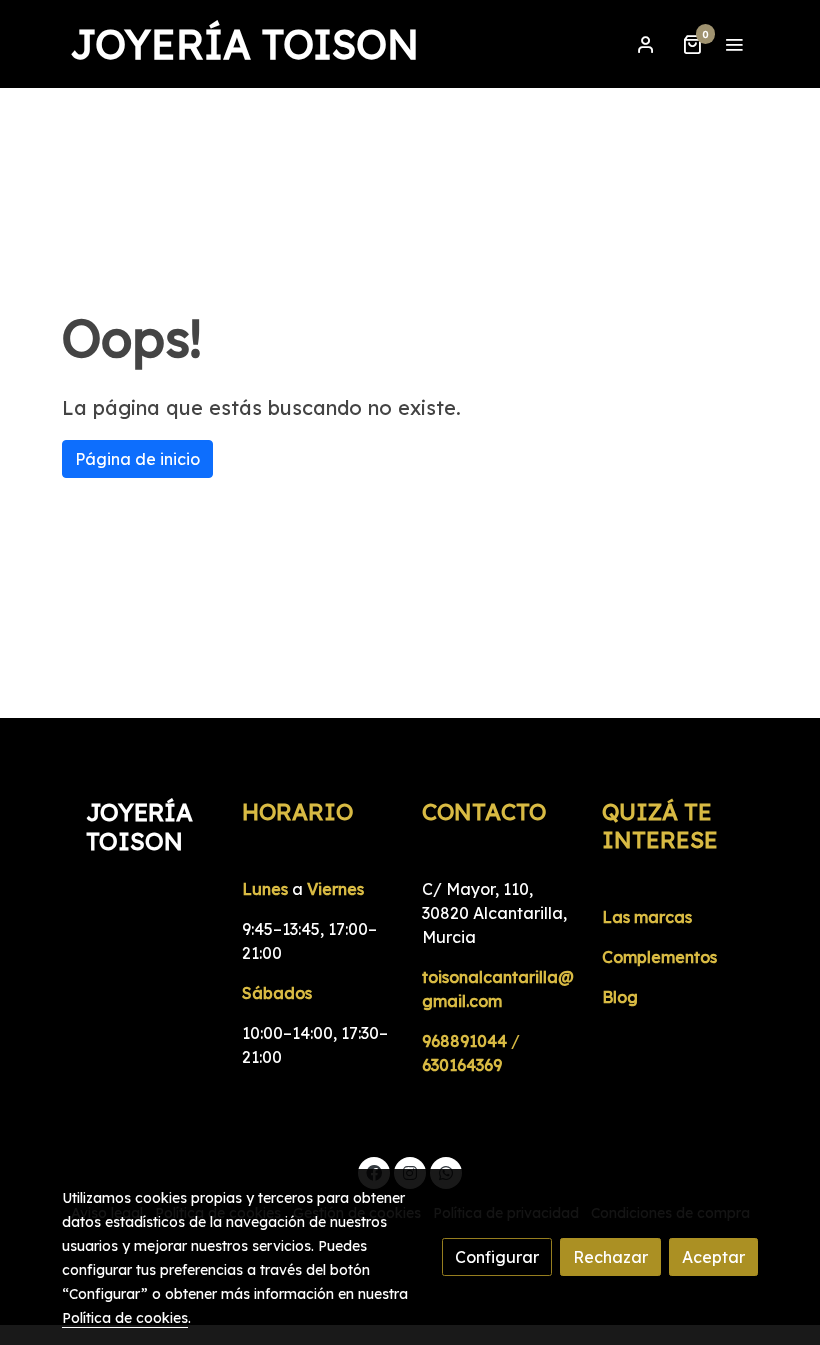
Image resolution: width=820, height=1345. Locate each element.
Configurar (497, 1257)
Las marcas (647, 917)
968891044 (464, 1041)
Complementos (659, 957)
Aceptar (713, 1257)
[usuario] (646, 44)
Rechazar (610, 1257)
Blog (620, 997)
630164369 (462, 1065)
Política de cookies (125, 1318)
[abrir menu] (734, 44)
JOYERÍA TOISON (244, 44)
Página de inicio (137, 459)
